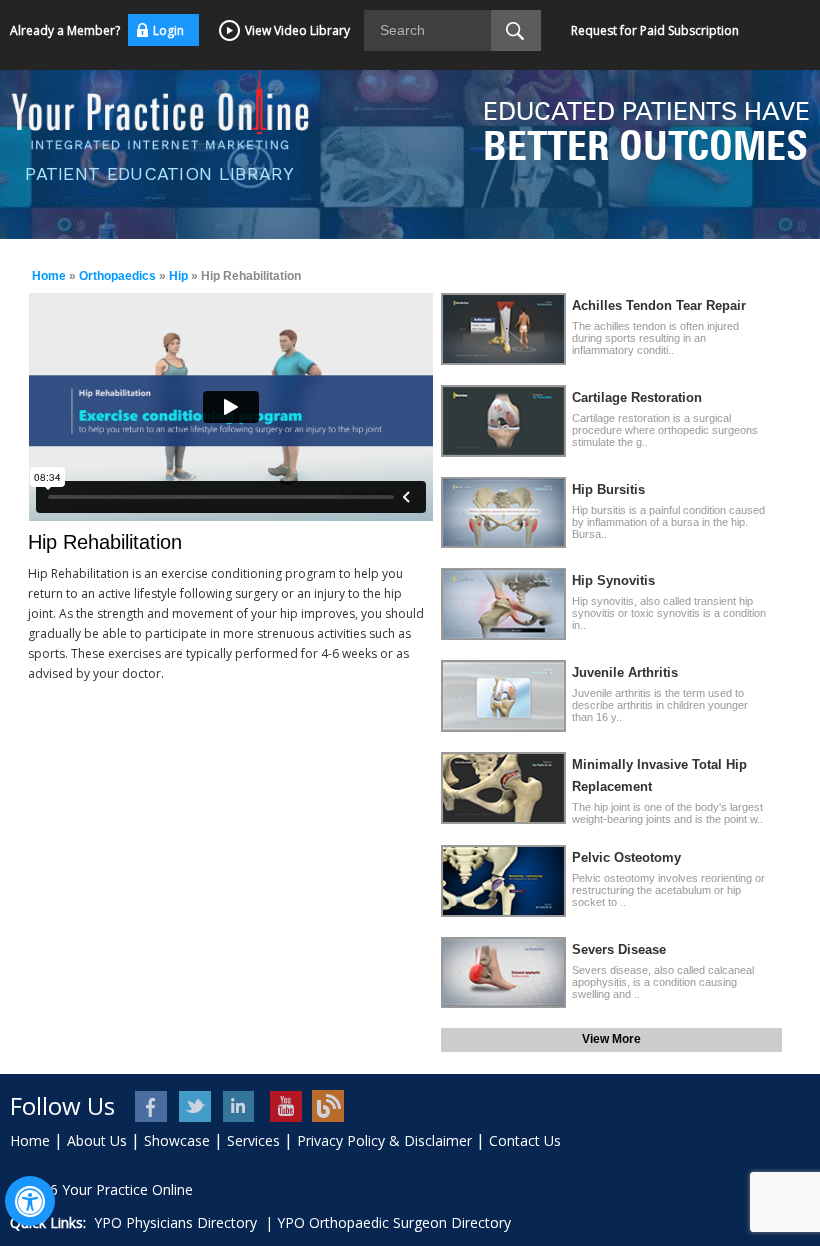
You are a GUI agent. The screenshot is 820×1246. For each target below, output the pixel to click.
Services (253, 1140)
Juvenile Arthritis (625, 672)
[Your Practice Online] (160, 107)
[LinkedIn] (240, 1106)
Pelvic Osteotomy (626, 857)
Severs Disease (619, 949)
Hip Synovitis (613, 580)
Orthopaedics (117, 276)
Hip (178, 276)
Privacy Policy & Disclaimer (384, 1140)
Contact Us (525, 1140)
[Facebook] (152, 1106)
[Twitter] (196, 1106)
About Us (97, 1140)
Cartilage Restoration (637, 397)
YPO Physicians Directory (175, 1222)
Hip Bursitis (608, 489)
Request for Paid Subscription (655, 30)
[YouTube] (284, 1106)
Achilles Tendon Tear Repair (659, 305)
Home (49, 276)
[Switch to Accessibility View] (30, 1201)
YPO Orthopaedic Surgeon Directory (394, 1222)
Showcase (177, 1140)
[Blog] (328, 1106)
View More (611, 1039)
